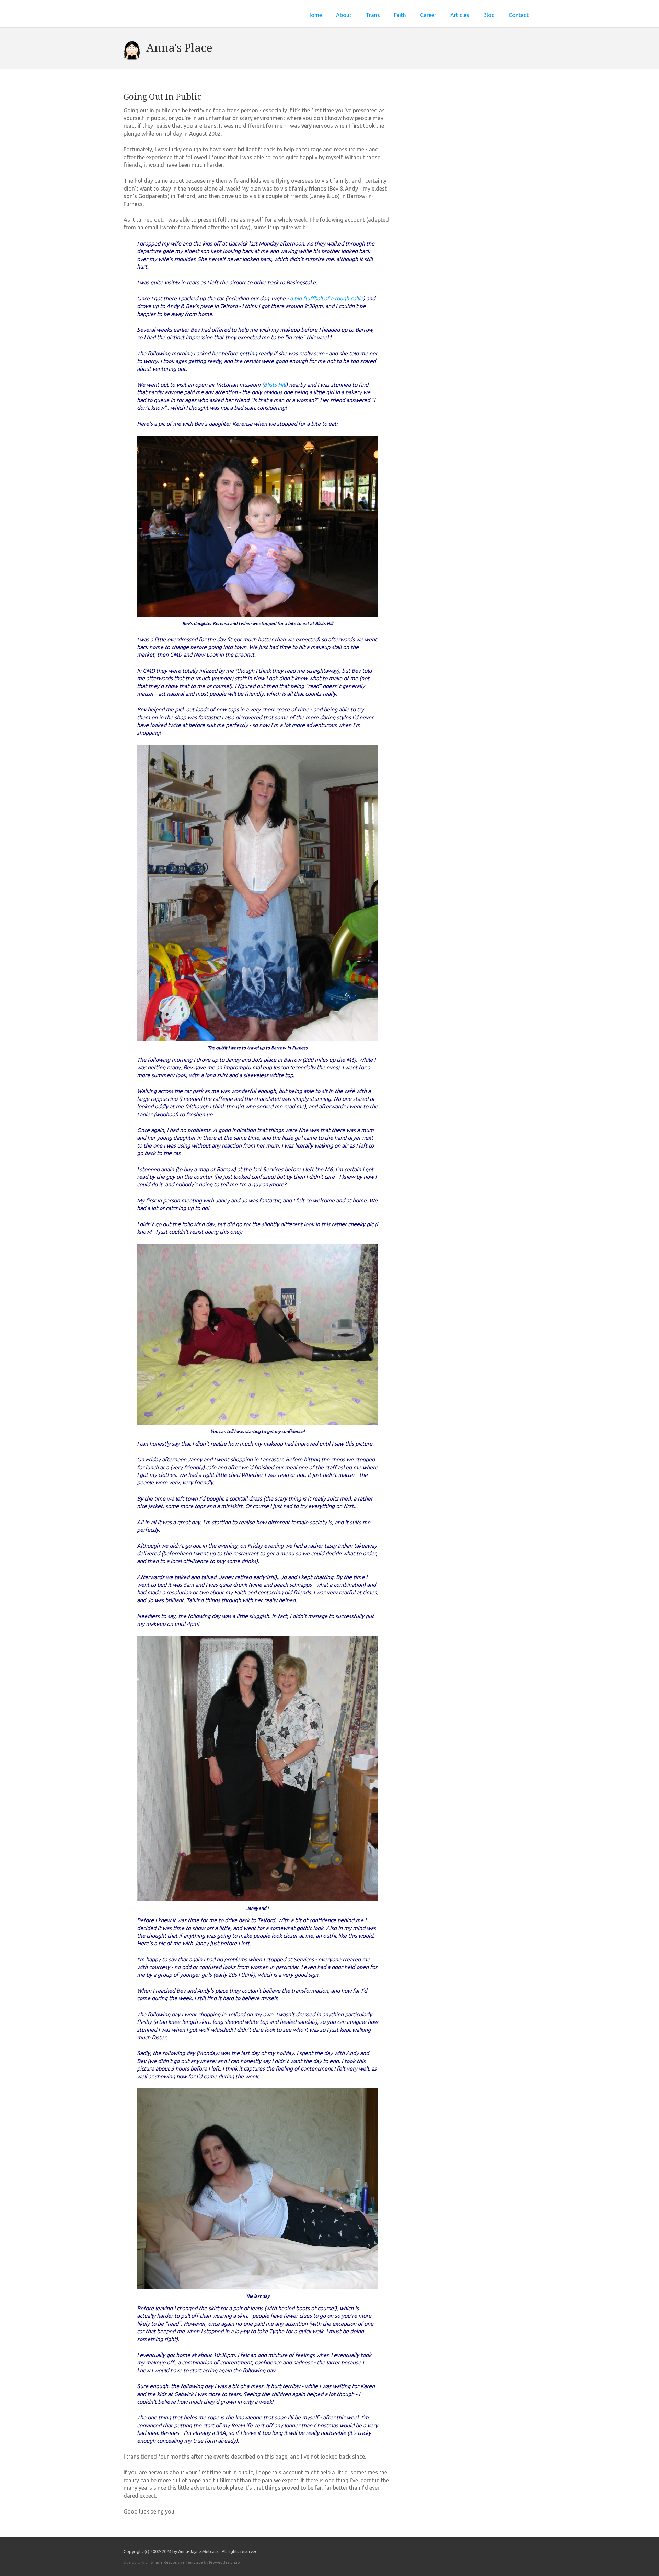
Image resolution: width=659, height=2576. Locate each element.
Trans (373, 15)
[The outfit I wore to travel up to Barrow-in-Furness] (257, 1039)
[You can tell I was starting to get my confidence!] (257, 1423)
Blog (489, 15)
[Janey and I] (257, 1899)
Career (428, 15)
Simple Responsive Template (177, 2562)
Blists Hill (275, 385)
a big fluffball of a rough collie (327, 298)
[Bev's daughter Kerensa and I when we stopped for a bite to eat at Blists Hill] (257, 615)
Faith (400, 15)
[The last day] (257, 2287)
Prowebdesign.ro (224, 2562)
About (344, 15)
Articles (460, 15)
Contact (519, 15)
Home (315, 15)
